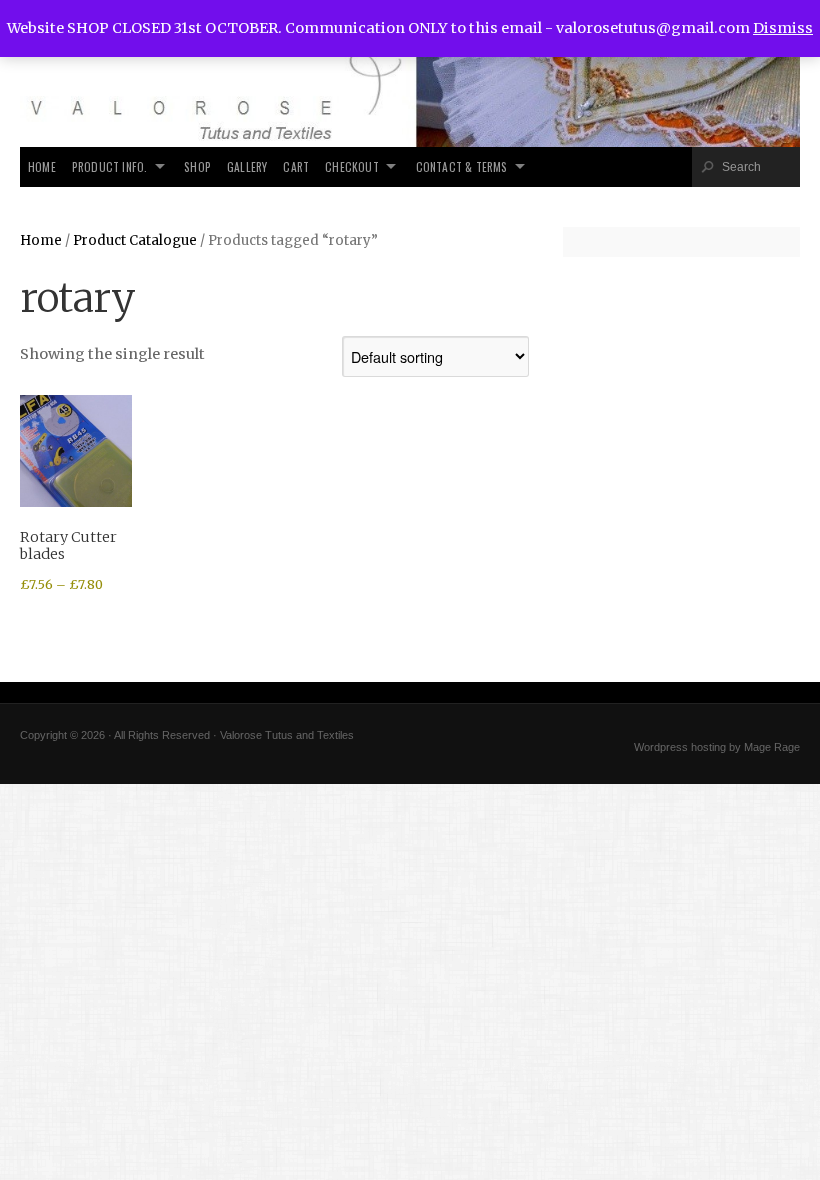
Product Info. (110, 166)
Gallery (247, 166)
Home (42, 166)
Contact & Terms (462, 166)
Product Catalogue (135, 240)
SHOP (197, 166)
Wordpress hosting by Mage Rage (717, 747)
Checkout (352, 166)
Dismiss (783, 28)
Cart (296, 166)
